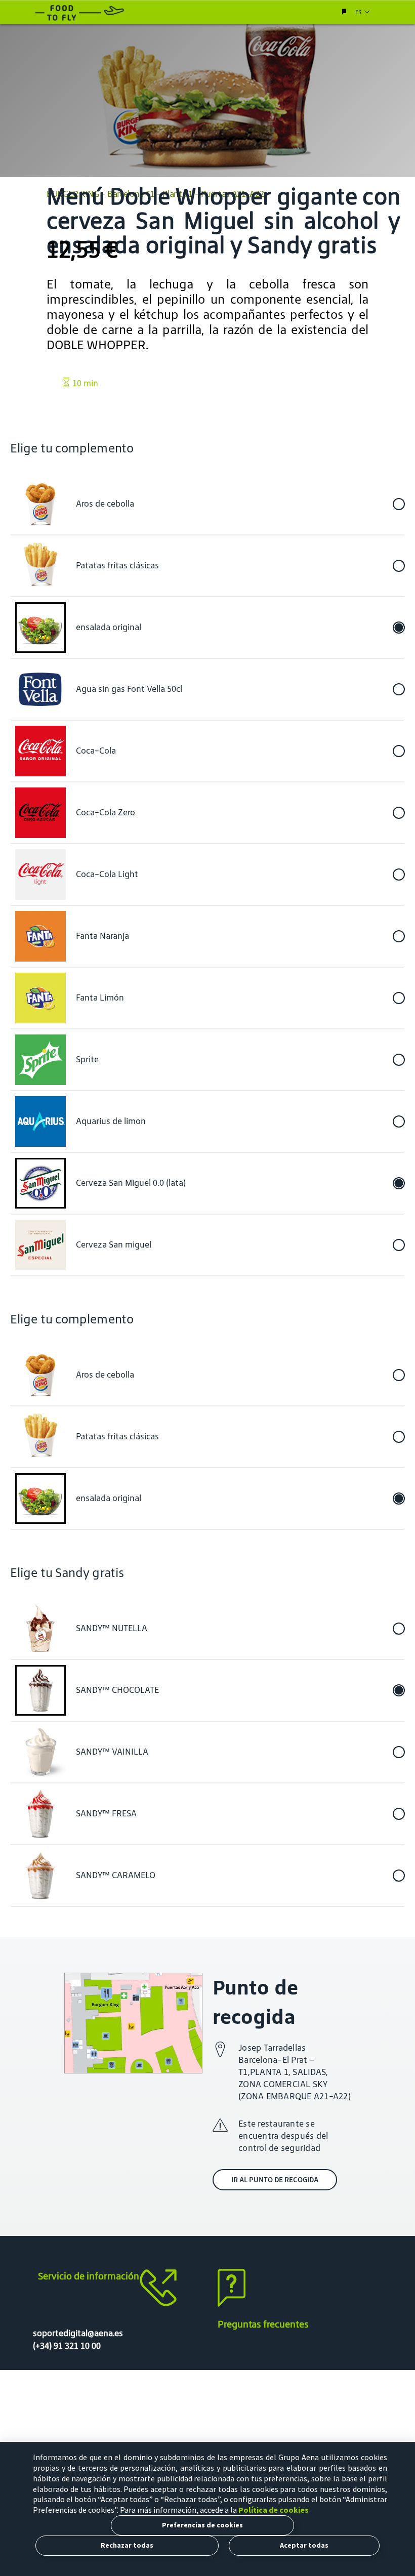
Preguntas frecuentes (263, 2324)
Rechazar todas (127, 2545)
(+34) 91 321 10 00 (67, 2346)
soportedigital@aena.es (78, 2333)
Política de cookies (274, 2510)
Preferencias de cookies (202, 2525)
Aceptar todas (304, 2545)
